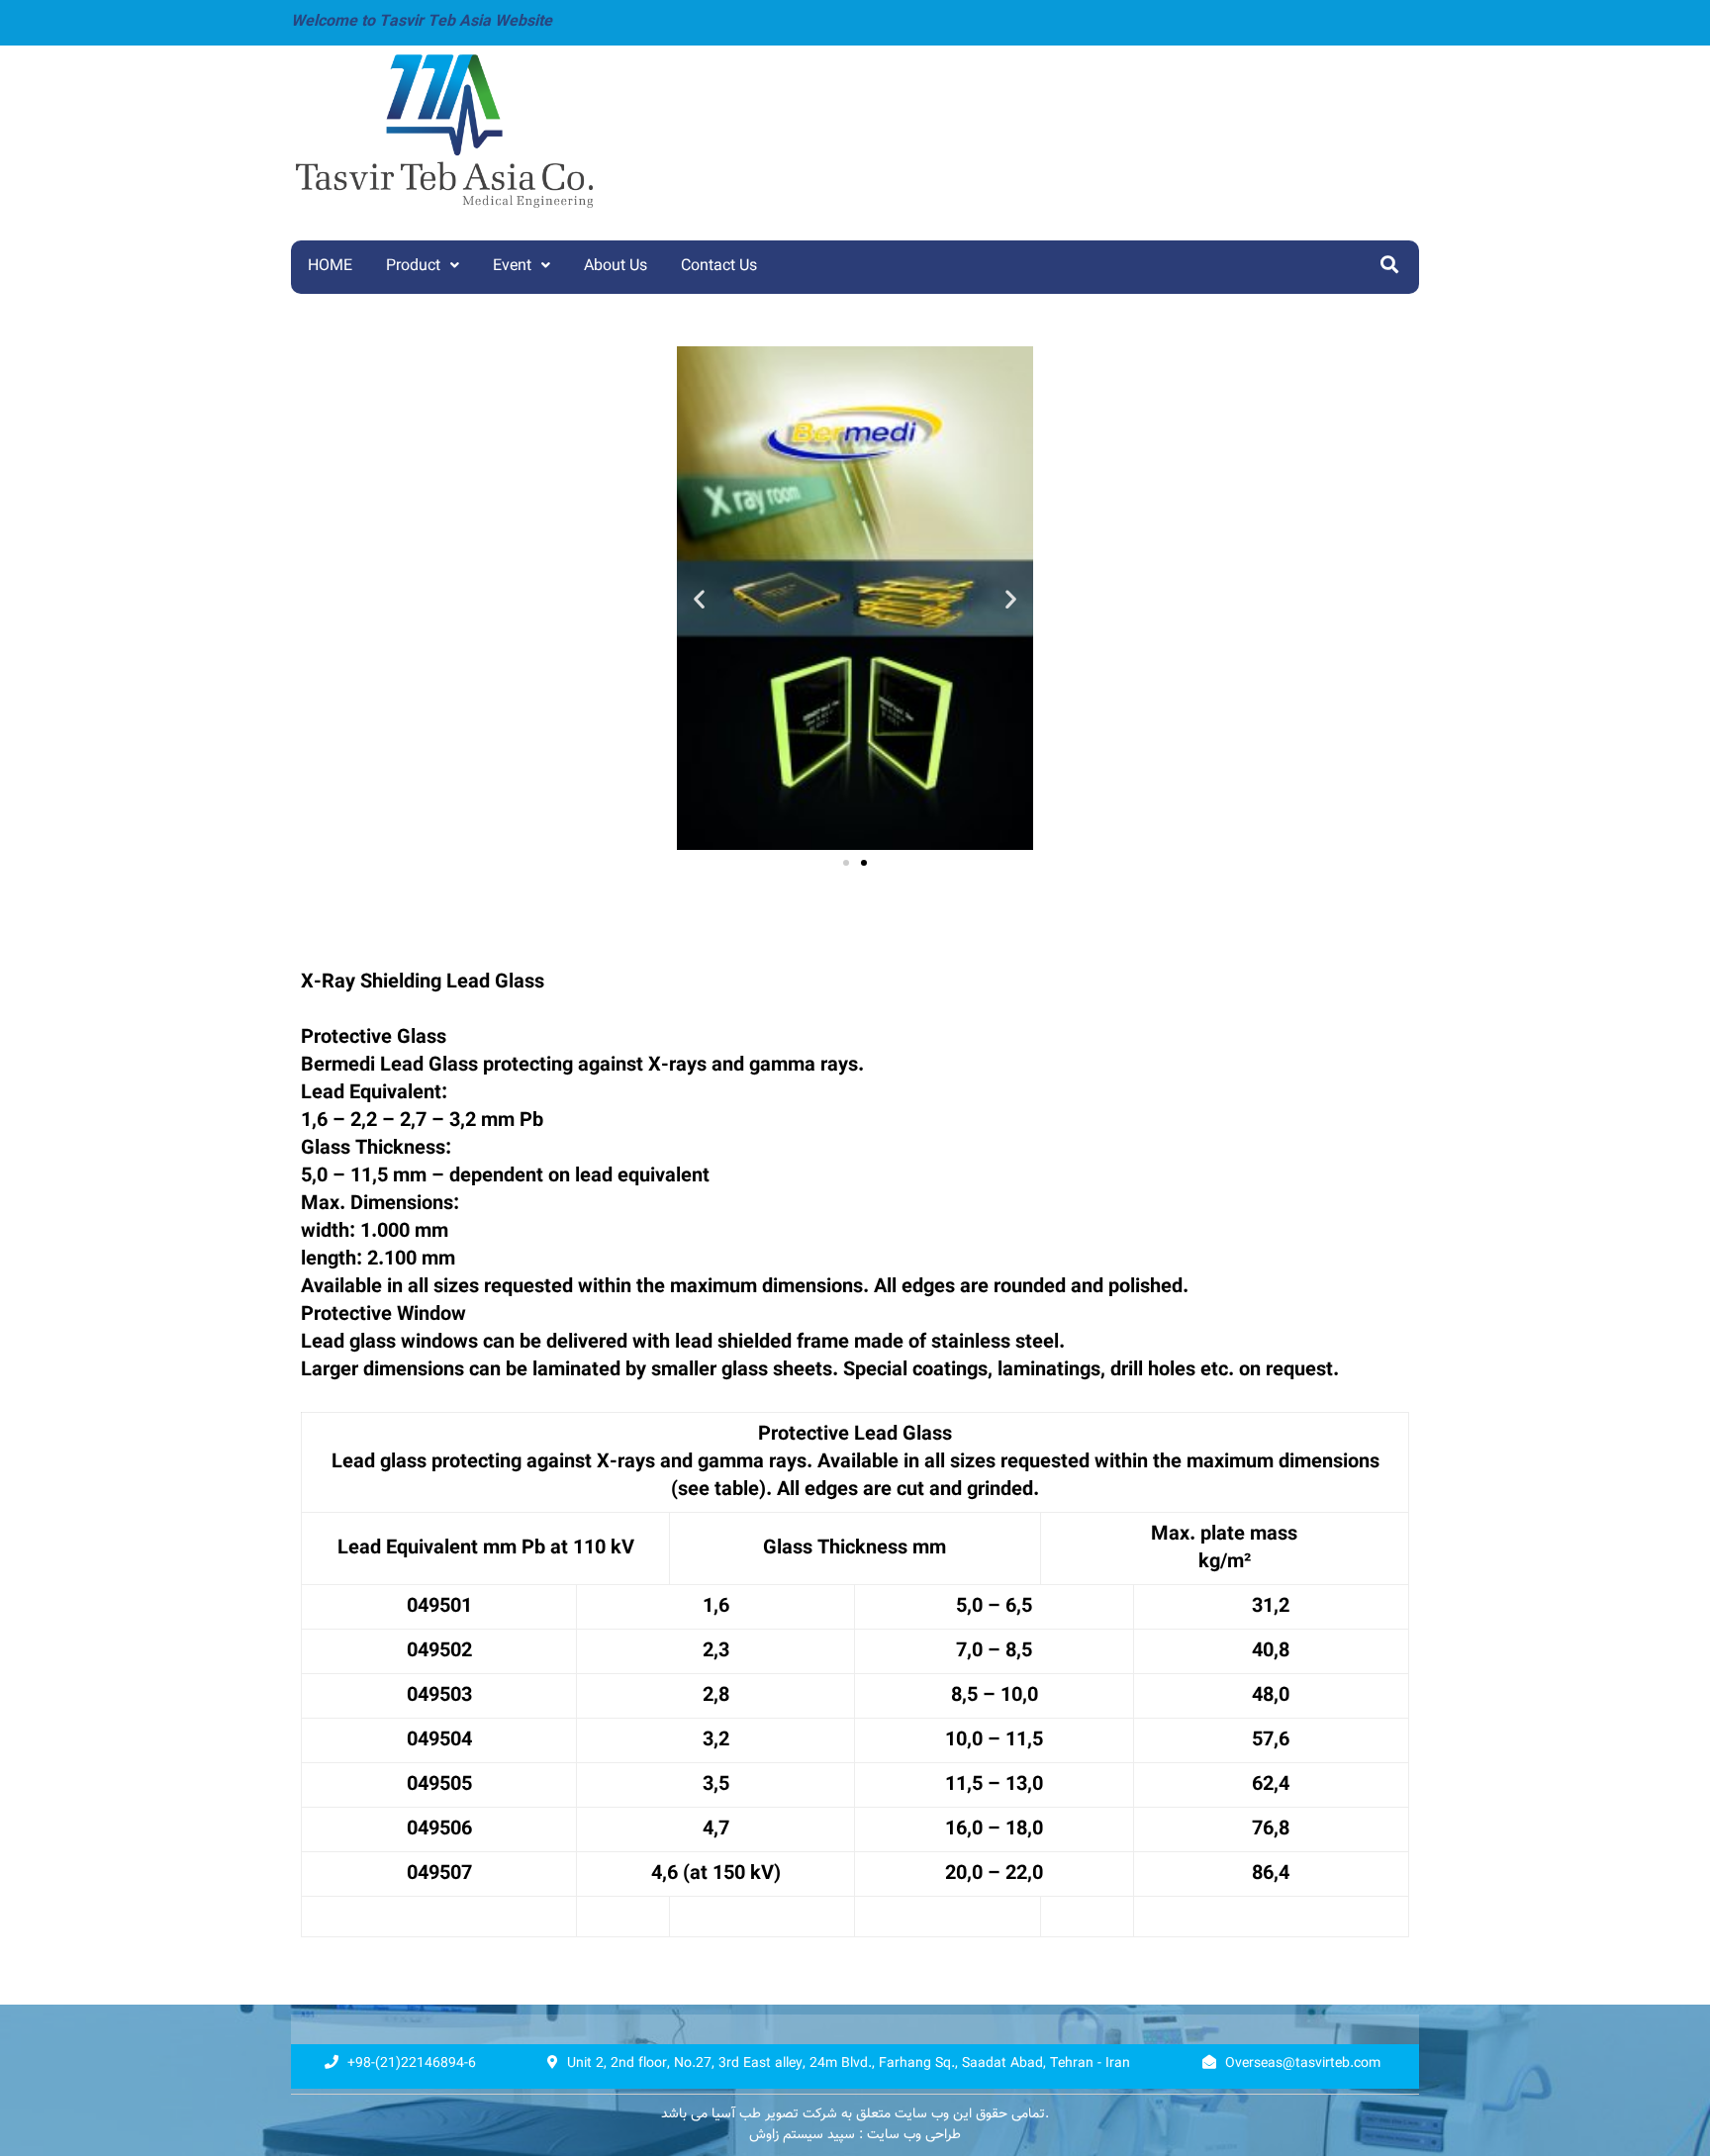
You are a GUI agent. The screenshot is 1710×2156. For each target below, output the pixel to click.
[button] (846, 863)
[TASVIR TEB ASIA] (517, 131)
